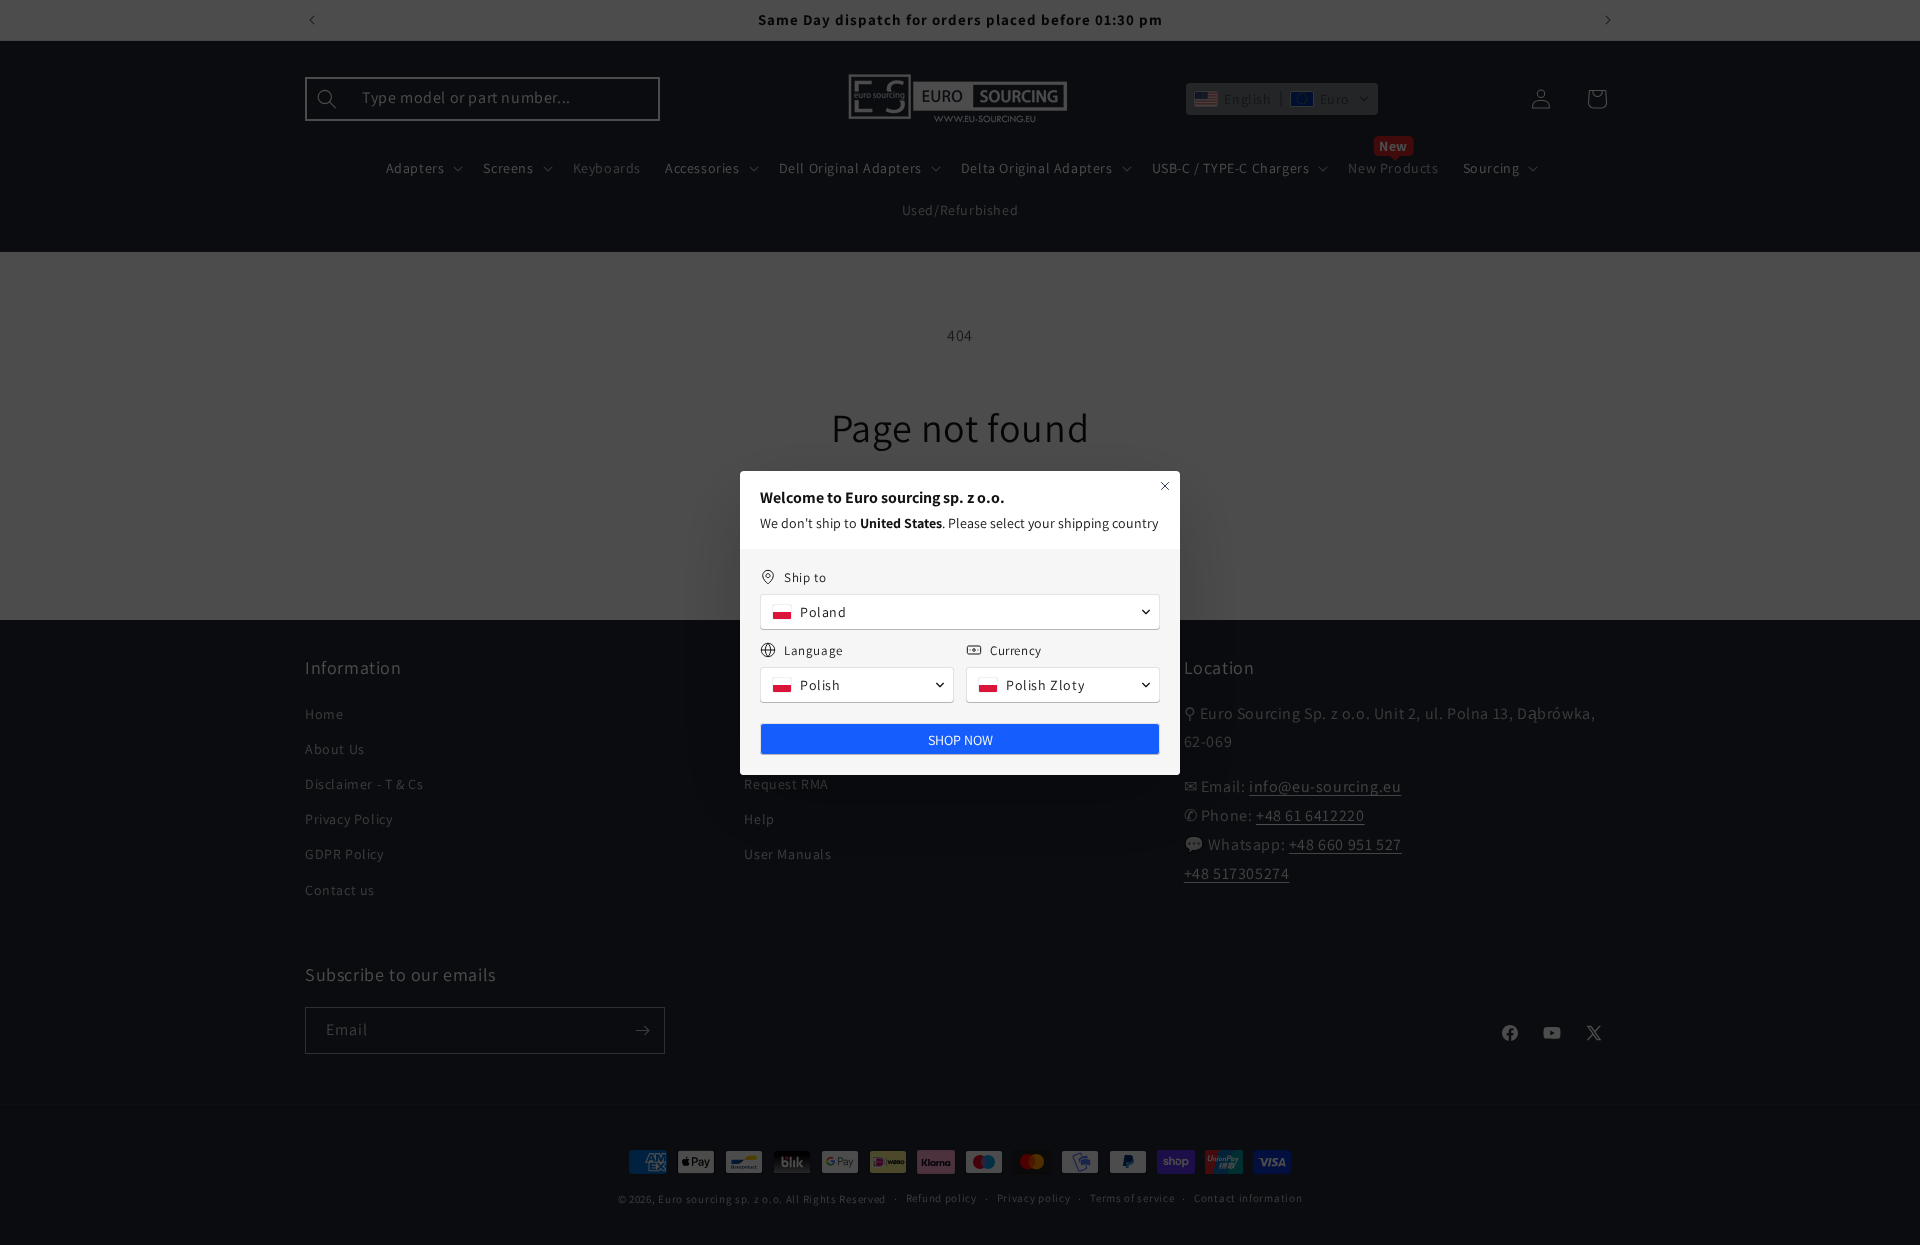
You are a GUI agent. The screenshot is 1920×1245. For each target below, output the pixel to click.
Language (813, 650)
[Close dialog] (1165, 486)
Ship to (805, 577)
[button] (960, 612)
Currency (1016, 650)
